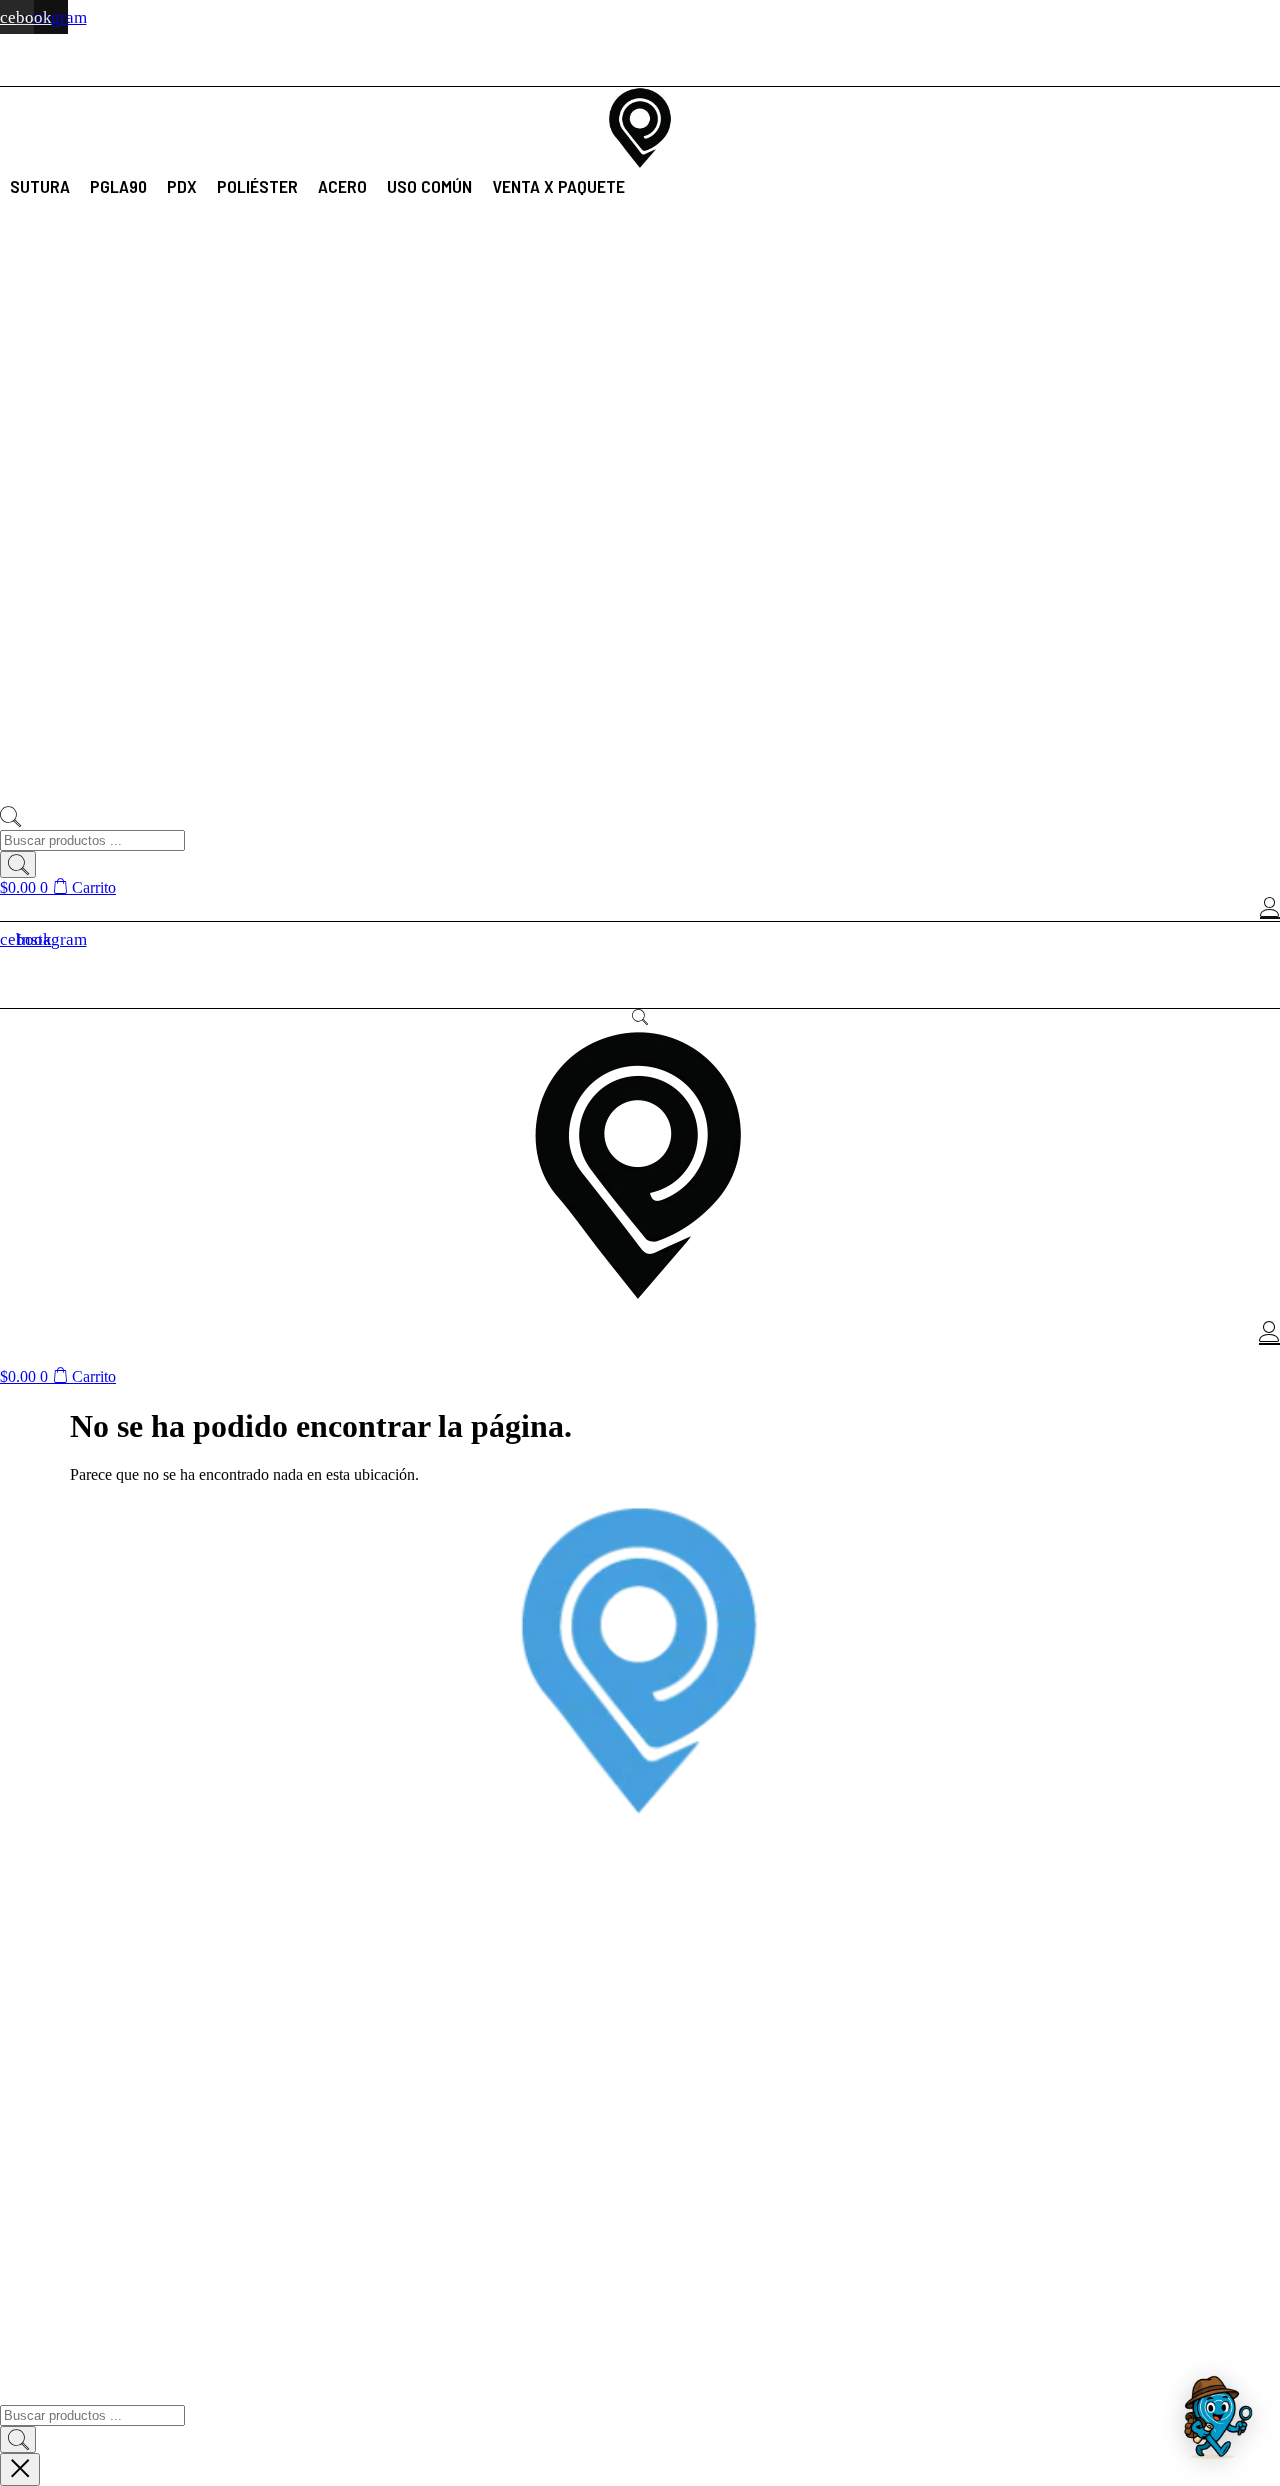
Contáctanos (36, 2323)
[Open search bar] (10, 820)
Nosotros (26, 2296)
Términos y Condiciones (70, 2269)
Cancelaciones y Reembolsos (86, 2089)
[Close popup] (20, 2469)
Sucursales (32, 2350)
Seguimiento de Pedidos (70, 2143)
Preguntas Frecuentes (64, 2116)
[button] (40, 186)
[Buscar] (18, 864)
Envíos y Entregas (54, 2062)
